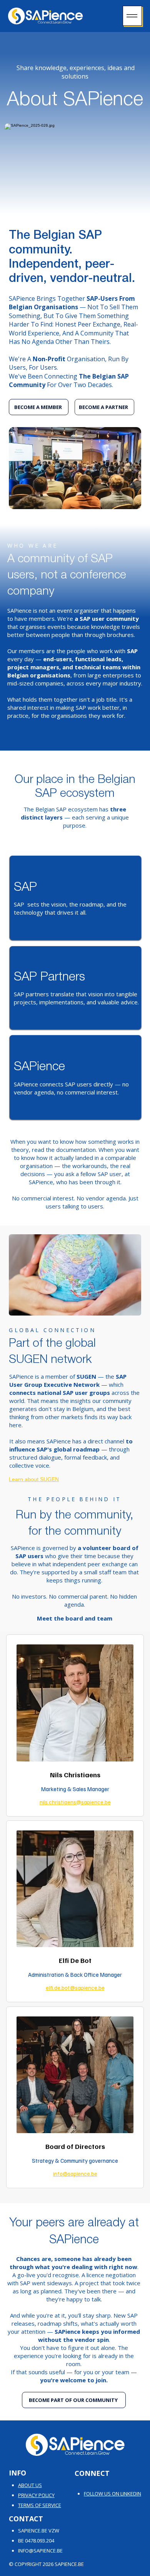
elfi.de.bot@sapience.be (75, 1988)
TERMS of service (40, 2505)
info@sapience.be (75, 2174)
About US (30, 2485)
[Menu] (132, 16)
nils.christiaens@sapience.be (75, 1802)
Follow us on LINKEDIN (112, 2494)
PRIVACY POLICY (36, 2495)
